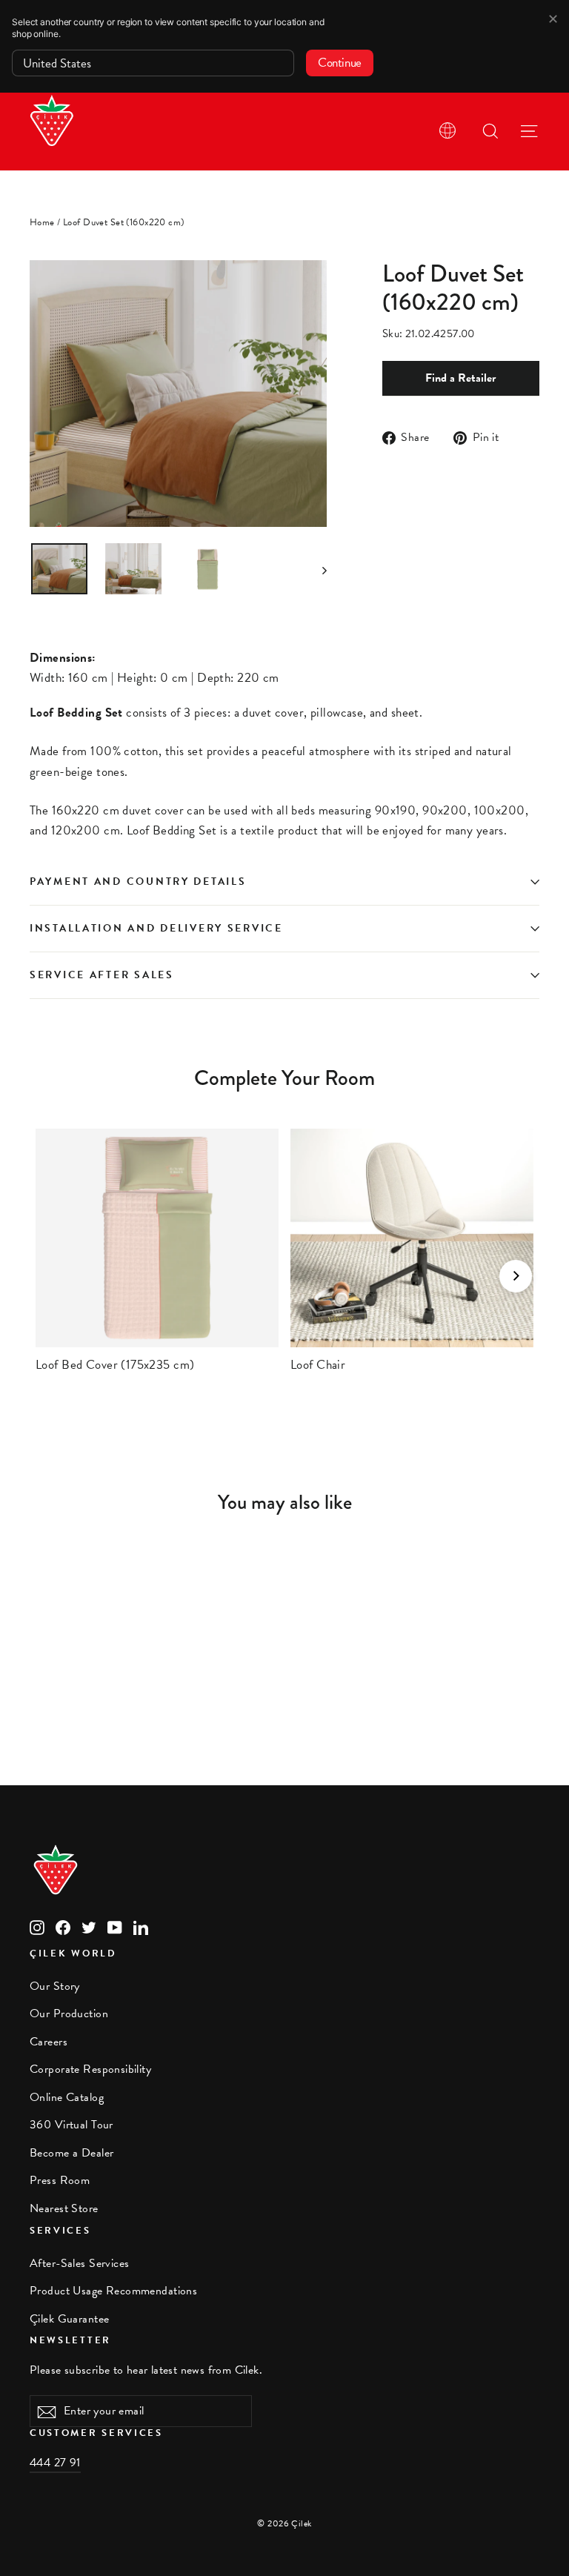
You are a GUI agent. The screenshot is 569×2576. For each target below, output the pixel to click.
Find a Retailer (460, 378)
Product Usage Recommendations (113, 2291)
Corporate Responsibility (90, 2069)
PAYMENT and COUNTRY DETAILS (140, 882)
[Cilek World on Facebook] (63, 1926)
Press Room (60, 2180)
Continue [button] (340, 63)
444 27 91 (55, 2463)
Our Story (55, 1986)
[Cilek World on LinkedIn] (141, 1926)
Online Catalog (67, 2097)
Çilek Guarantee (69, 2319)
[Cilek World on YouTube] (115, 1926)
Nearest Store (64, 2208)
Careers (49, 2042)
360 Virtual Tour (71, 2125)
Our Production (69, 2014)
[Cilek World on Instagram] (37, 1926)
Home (42, 222)
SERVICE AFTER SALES (102, 975)
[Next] (516, 1276)
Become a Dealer (71, 2153)
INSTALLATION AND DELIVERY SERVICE (156, 928)
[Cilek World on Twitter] (89, 1926)
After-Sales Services (80, 2263)
